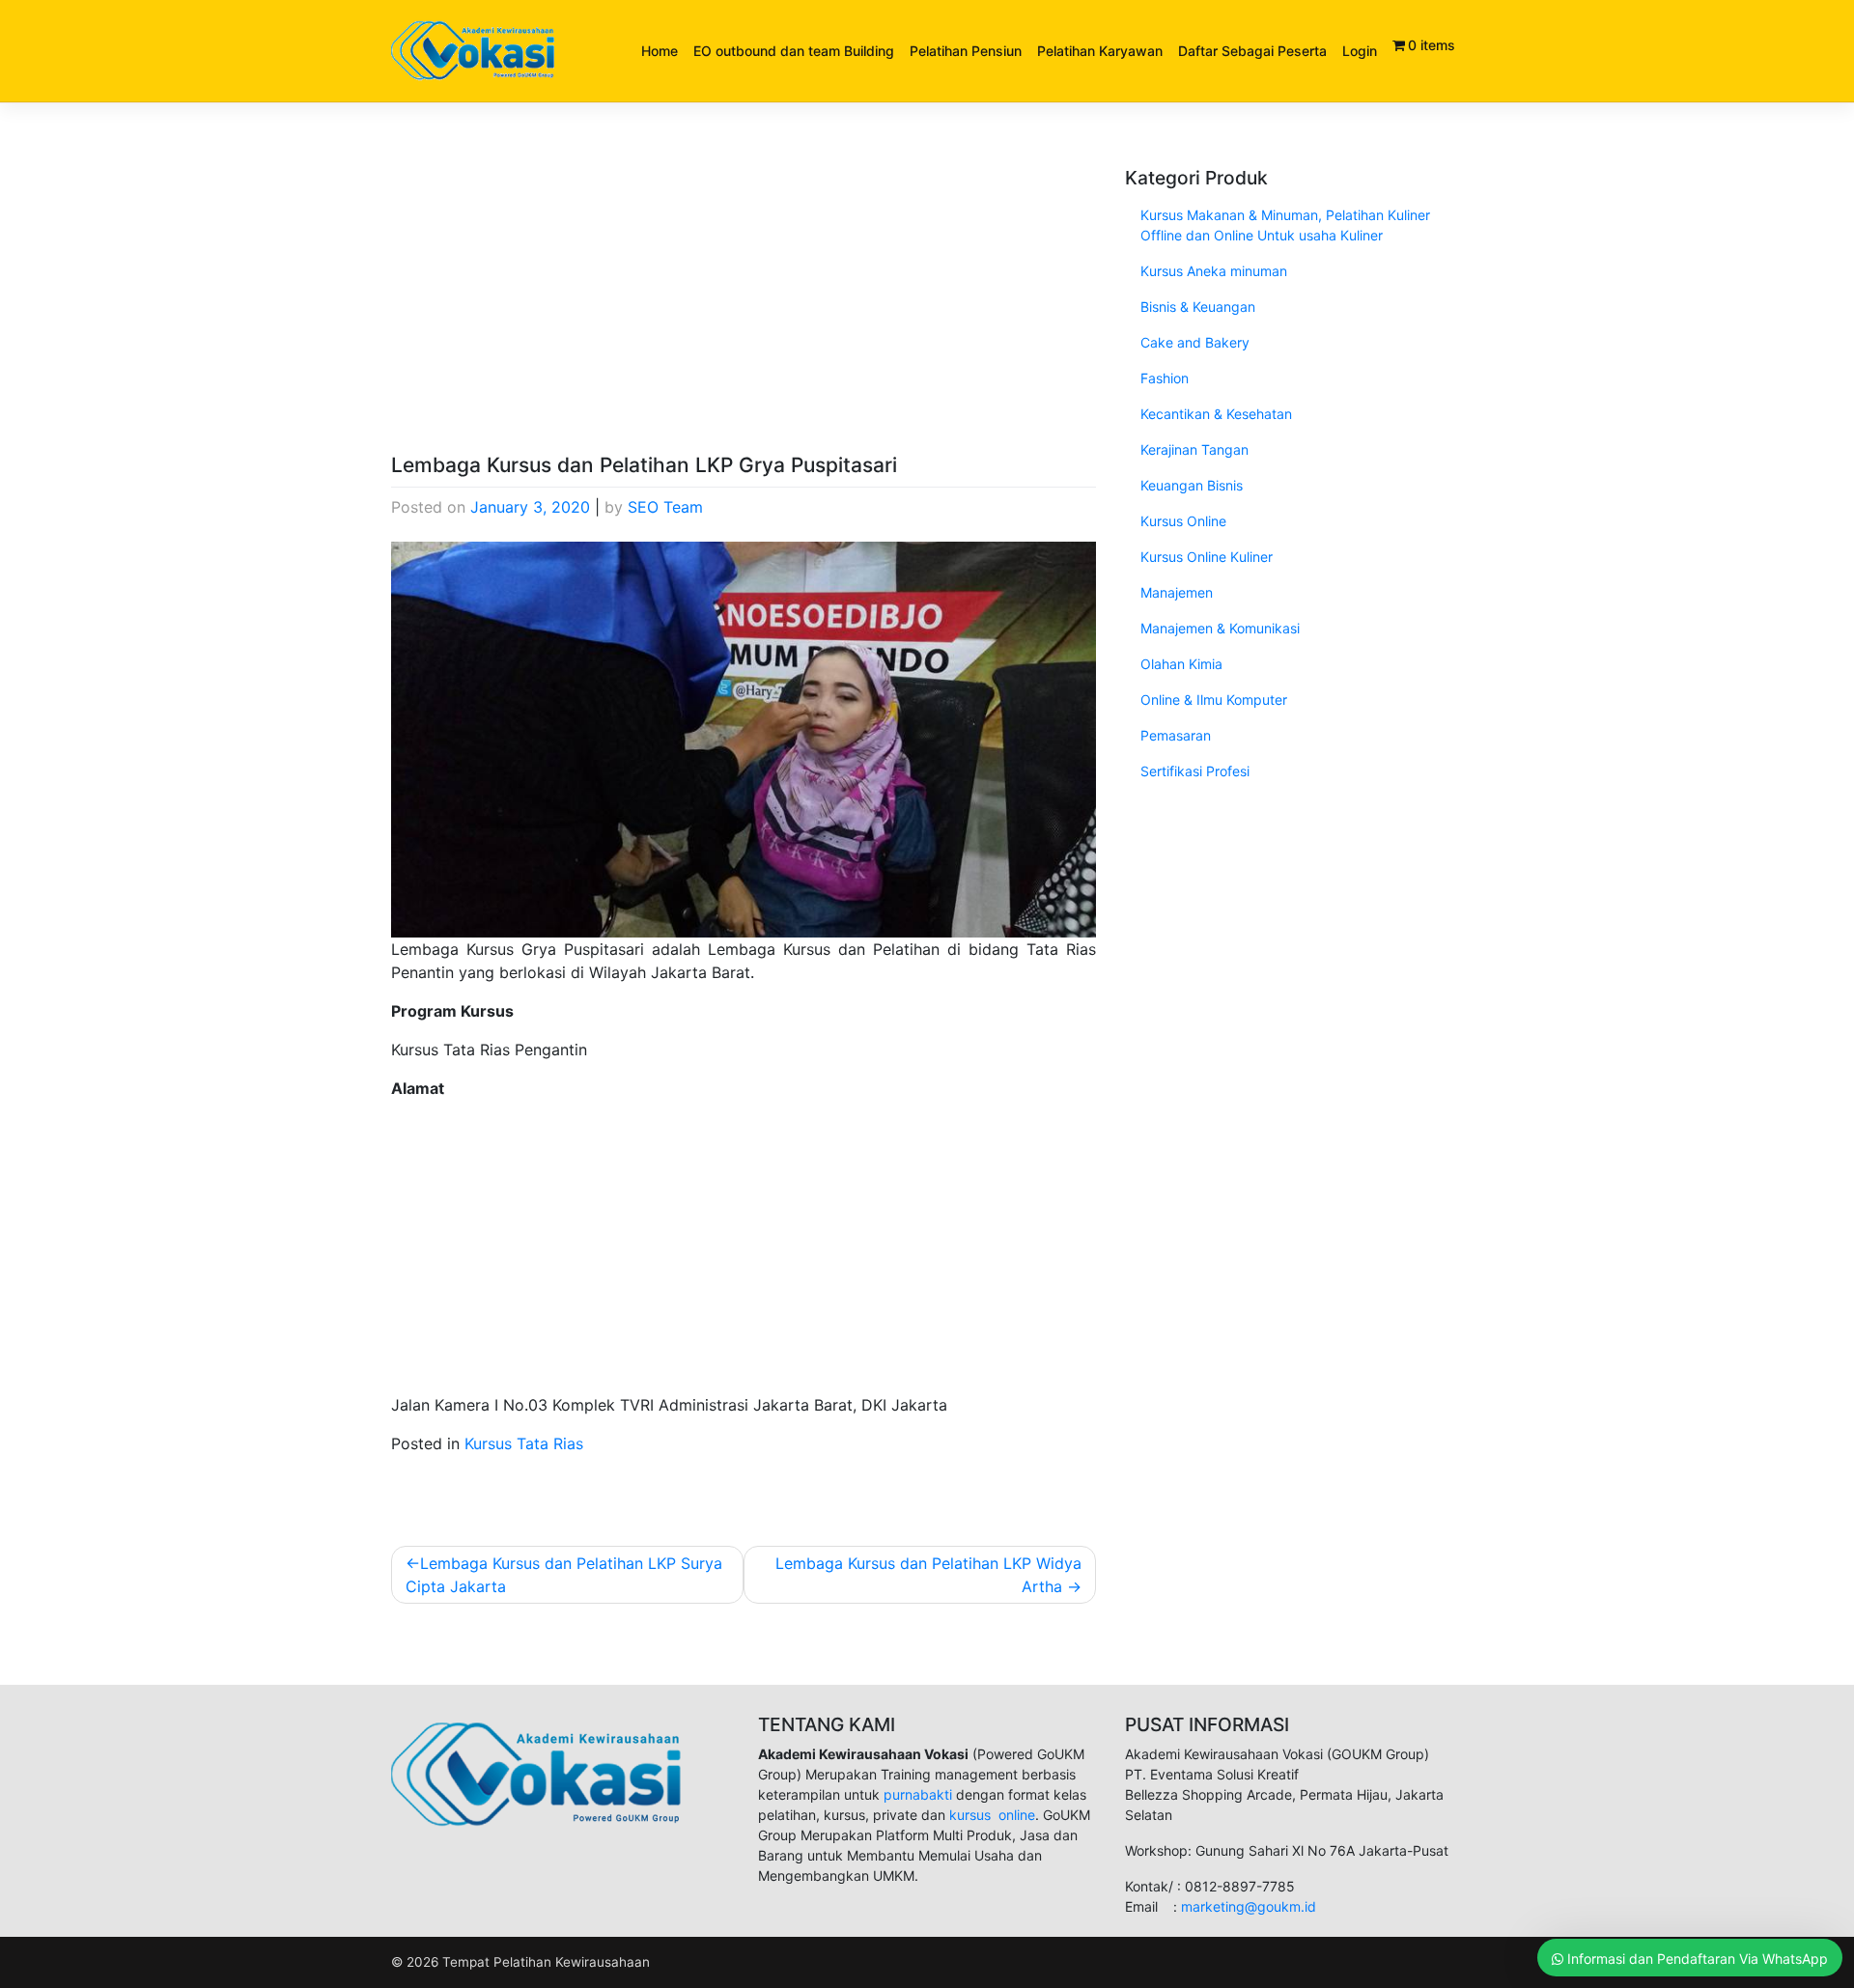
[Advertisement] (744, 310)
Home (660, 51)
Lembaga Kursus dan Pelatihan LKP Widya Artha (928, 1575)
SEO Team (665, 507)
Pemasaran (1176, 735)
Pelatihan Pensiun (966, 51)
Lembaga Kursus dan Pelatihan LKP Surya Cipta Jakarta (564, 1575)
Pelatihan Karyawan (1100, 51)
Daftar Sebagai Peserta (1252, 51)
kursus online (992, 1815)
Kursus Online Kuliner (1207, 557)
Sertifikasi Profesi (1195, 771)
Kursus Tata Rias (524, 1443)
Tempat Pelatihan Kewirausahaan (546, 1962)
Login (1360, 51)
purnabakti (920, 1794)
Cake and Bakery (1195, 342)
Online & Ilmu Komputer (1214, 700)
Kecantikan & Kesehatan (1216, 414)
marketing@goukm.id (1249, 1906)
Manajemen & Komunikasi (1220, 628)
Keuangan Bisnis (1192, 485)
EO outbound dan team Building (794, 51)
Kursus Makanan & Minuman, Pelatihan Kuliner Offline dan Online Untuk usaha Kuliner (1285, 225)
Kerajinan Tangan (1194, 449)
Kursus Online (1183, 521)
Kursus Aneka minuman (1214, 271)
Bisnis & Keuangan (1198, 307)
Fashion (1165, 378)
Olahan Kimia (1181, 664)
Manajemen (1177, 592)
